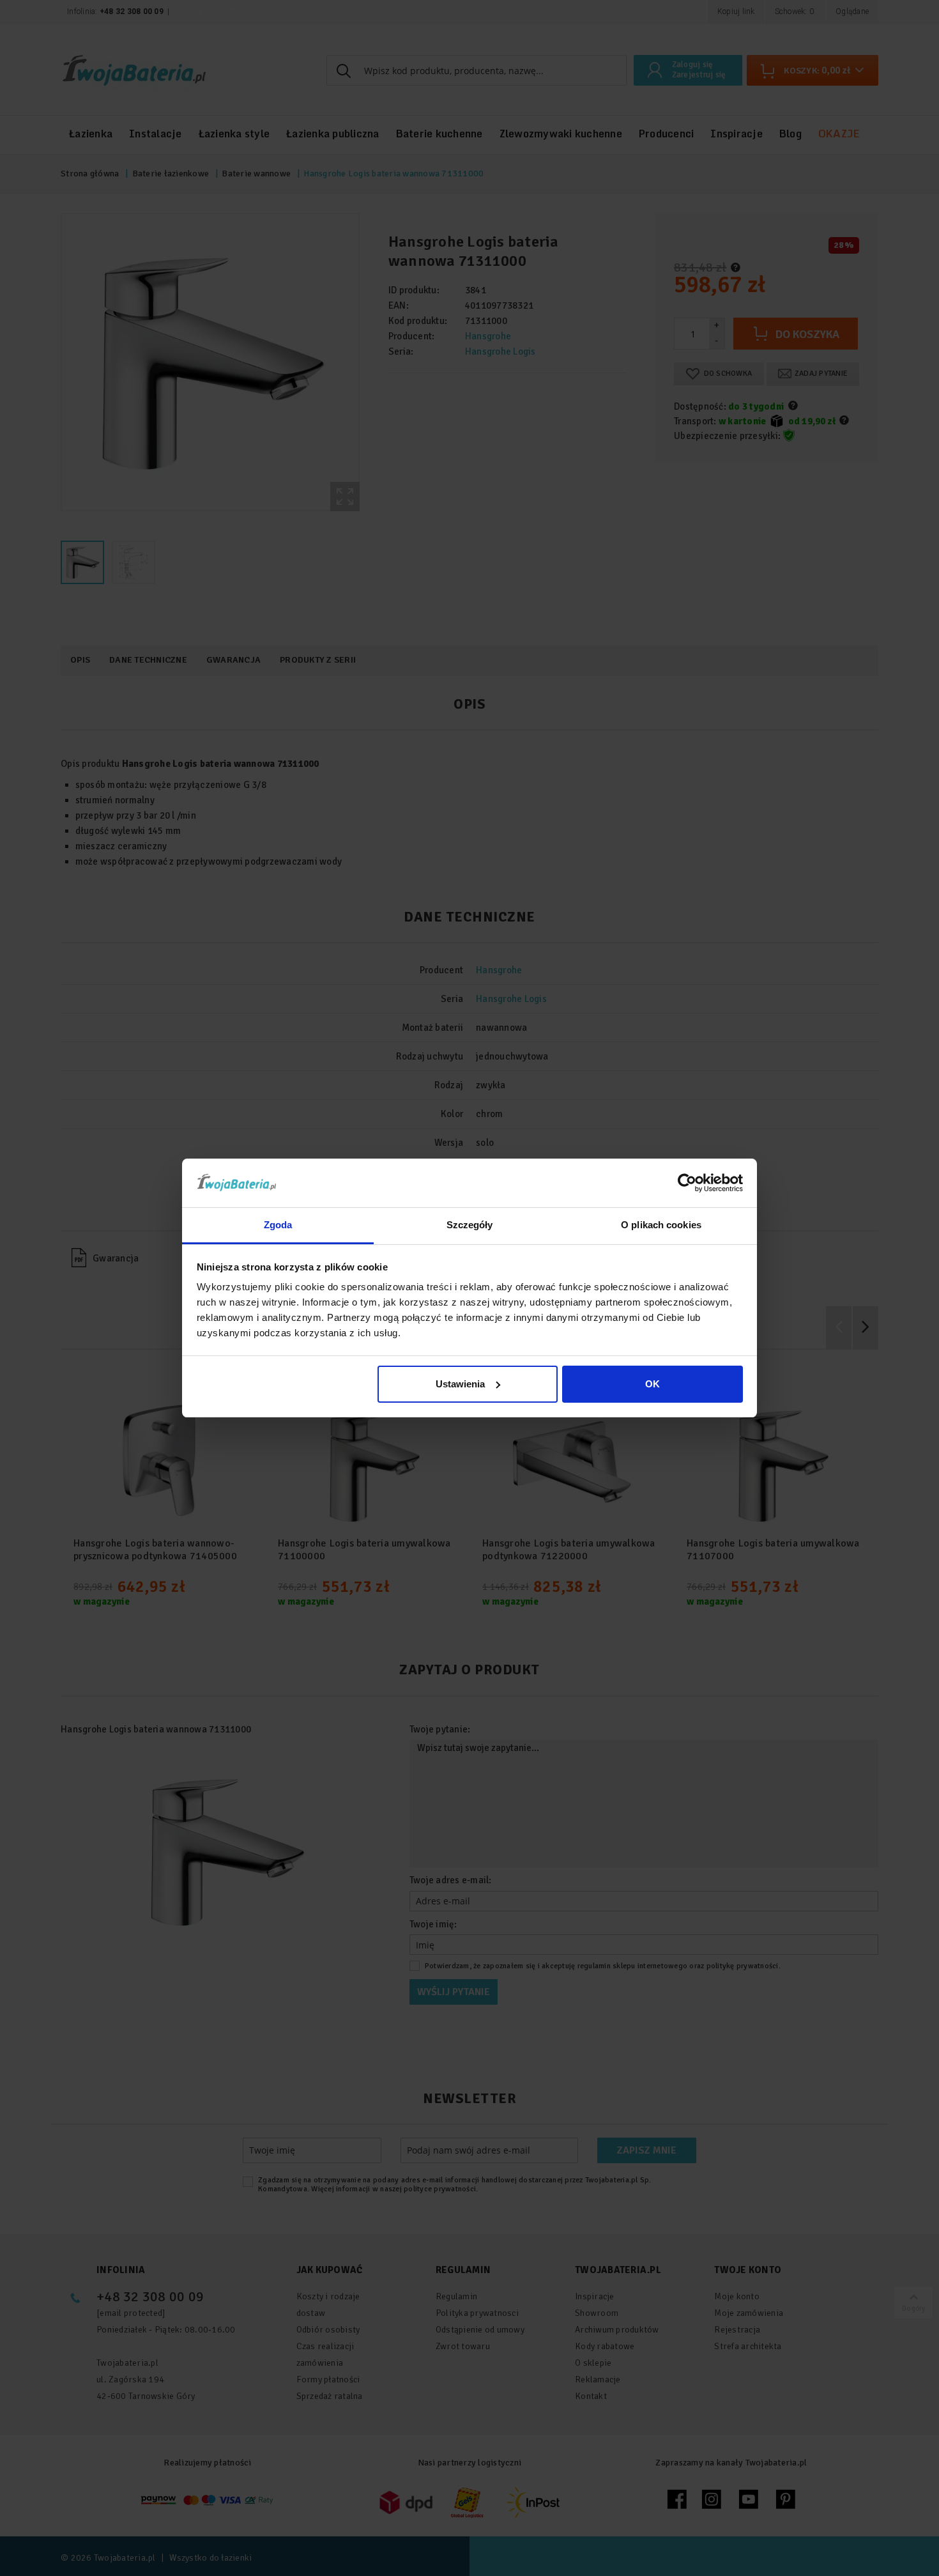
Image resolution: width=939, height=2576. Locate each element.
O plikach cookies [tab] (661, 1225)
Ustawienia (460, 1384)
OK (653, 1384)
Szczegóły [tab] (470, 1225)
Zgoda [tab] (278, 1225)
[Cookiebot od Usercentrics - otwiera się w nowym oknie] (687, 1183)
